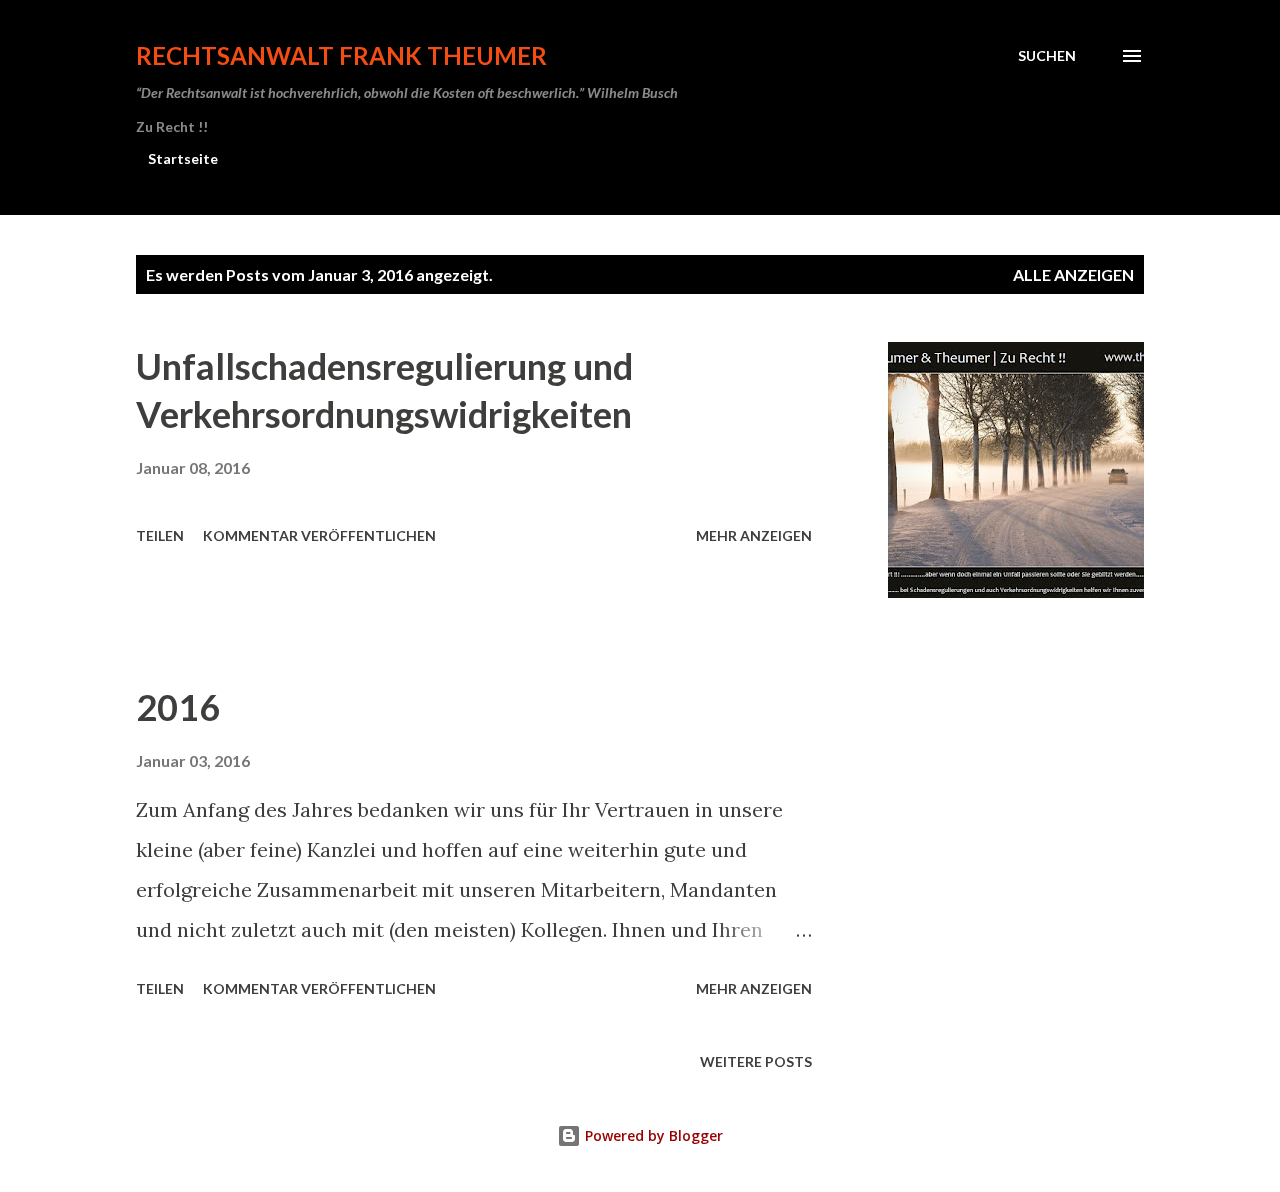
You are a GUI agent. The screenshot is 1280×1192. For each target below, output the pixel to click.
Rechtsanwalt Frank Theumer (341, 55)
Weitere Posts (756, 1061)
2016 (178, 707)
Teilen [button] (160, 535)
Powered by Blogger (652, 1135)
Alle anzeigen (1073, 274)
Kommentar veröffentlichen (319, 535)
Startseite (183, 158)
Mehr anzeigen (754, 535)
